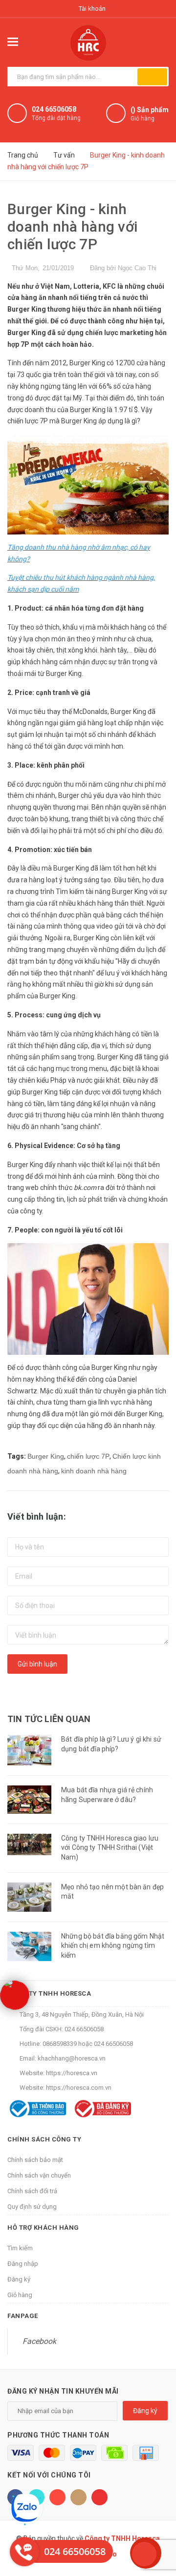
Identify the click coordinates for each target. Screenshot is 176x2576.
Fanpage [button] (23, 2316)
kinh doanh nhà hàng (94, 1471)
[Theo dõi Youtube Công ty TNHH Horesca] (99, 2497)
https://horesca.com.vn (79, 2088)
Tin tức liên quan (49, 1719)
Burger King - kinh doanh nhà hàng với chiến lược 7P (72, 227)
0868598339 (60, 2044)
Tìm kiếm (20, 2248)
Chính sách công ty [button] (44, 2139)
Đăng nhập (23, 2264)
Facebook (39, 2341)
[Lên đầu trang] (144, 2554)
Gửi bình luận (37, 1664)
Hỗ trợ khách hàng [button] (43, 2228)
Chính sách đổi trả (32, 2191)
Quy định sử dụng (32, 2207)
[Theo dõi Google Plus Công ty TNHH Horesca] (57, 2497)
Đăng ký (19, 2279)
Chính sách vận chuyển (39, 2175)
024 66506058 (54, 109)
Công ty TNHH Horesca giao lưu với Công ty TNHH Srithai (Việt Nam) (110, 1848)
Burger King (46, 1456)
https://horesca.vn (72, 2073)
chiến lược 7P (88, 1456)
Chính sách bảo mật (35, 2160)
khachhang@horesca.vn (72, 2058)
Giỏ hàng (20, 2295)
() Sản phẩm (150, 114)
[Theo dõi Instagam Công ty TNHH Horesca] (78, 2497)
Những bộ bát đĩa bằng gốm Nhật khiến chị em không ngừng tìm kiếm (113, 1946)
